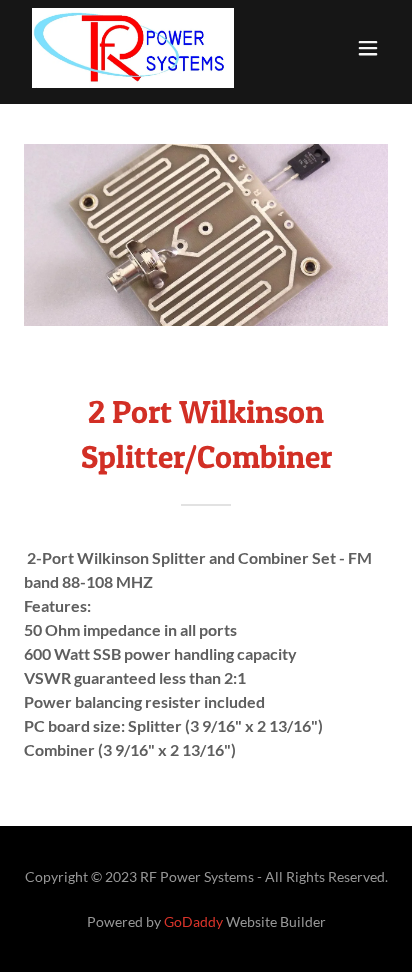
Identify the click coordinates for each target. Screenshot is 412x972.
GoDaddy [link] (193, 921)
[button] (368, 48)
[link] (133, 48)
